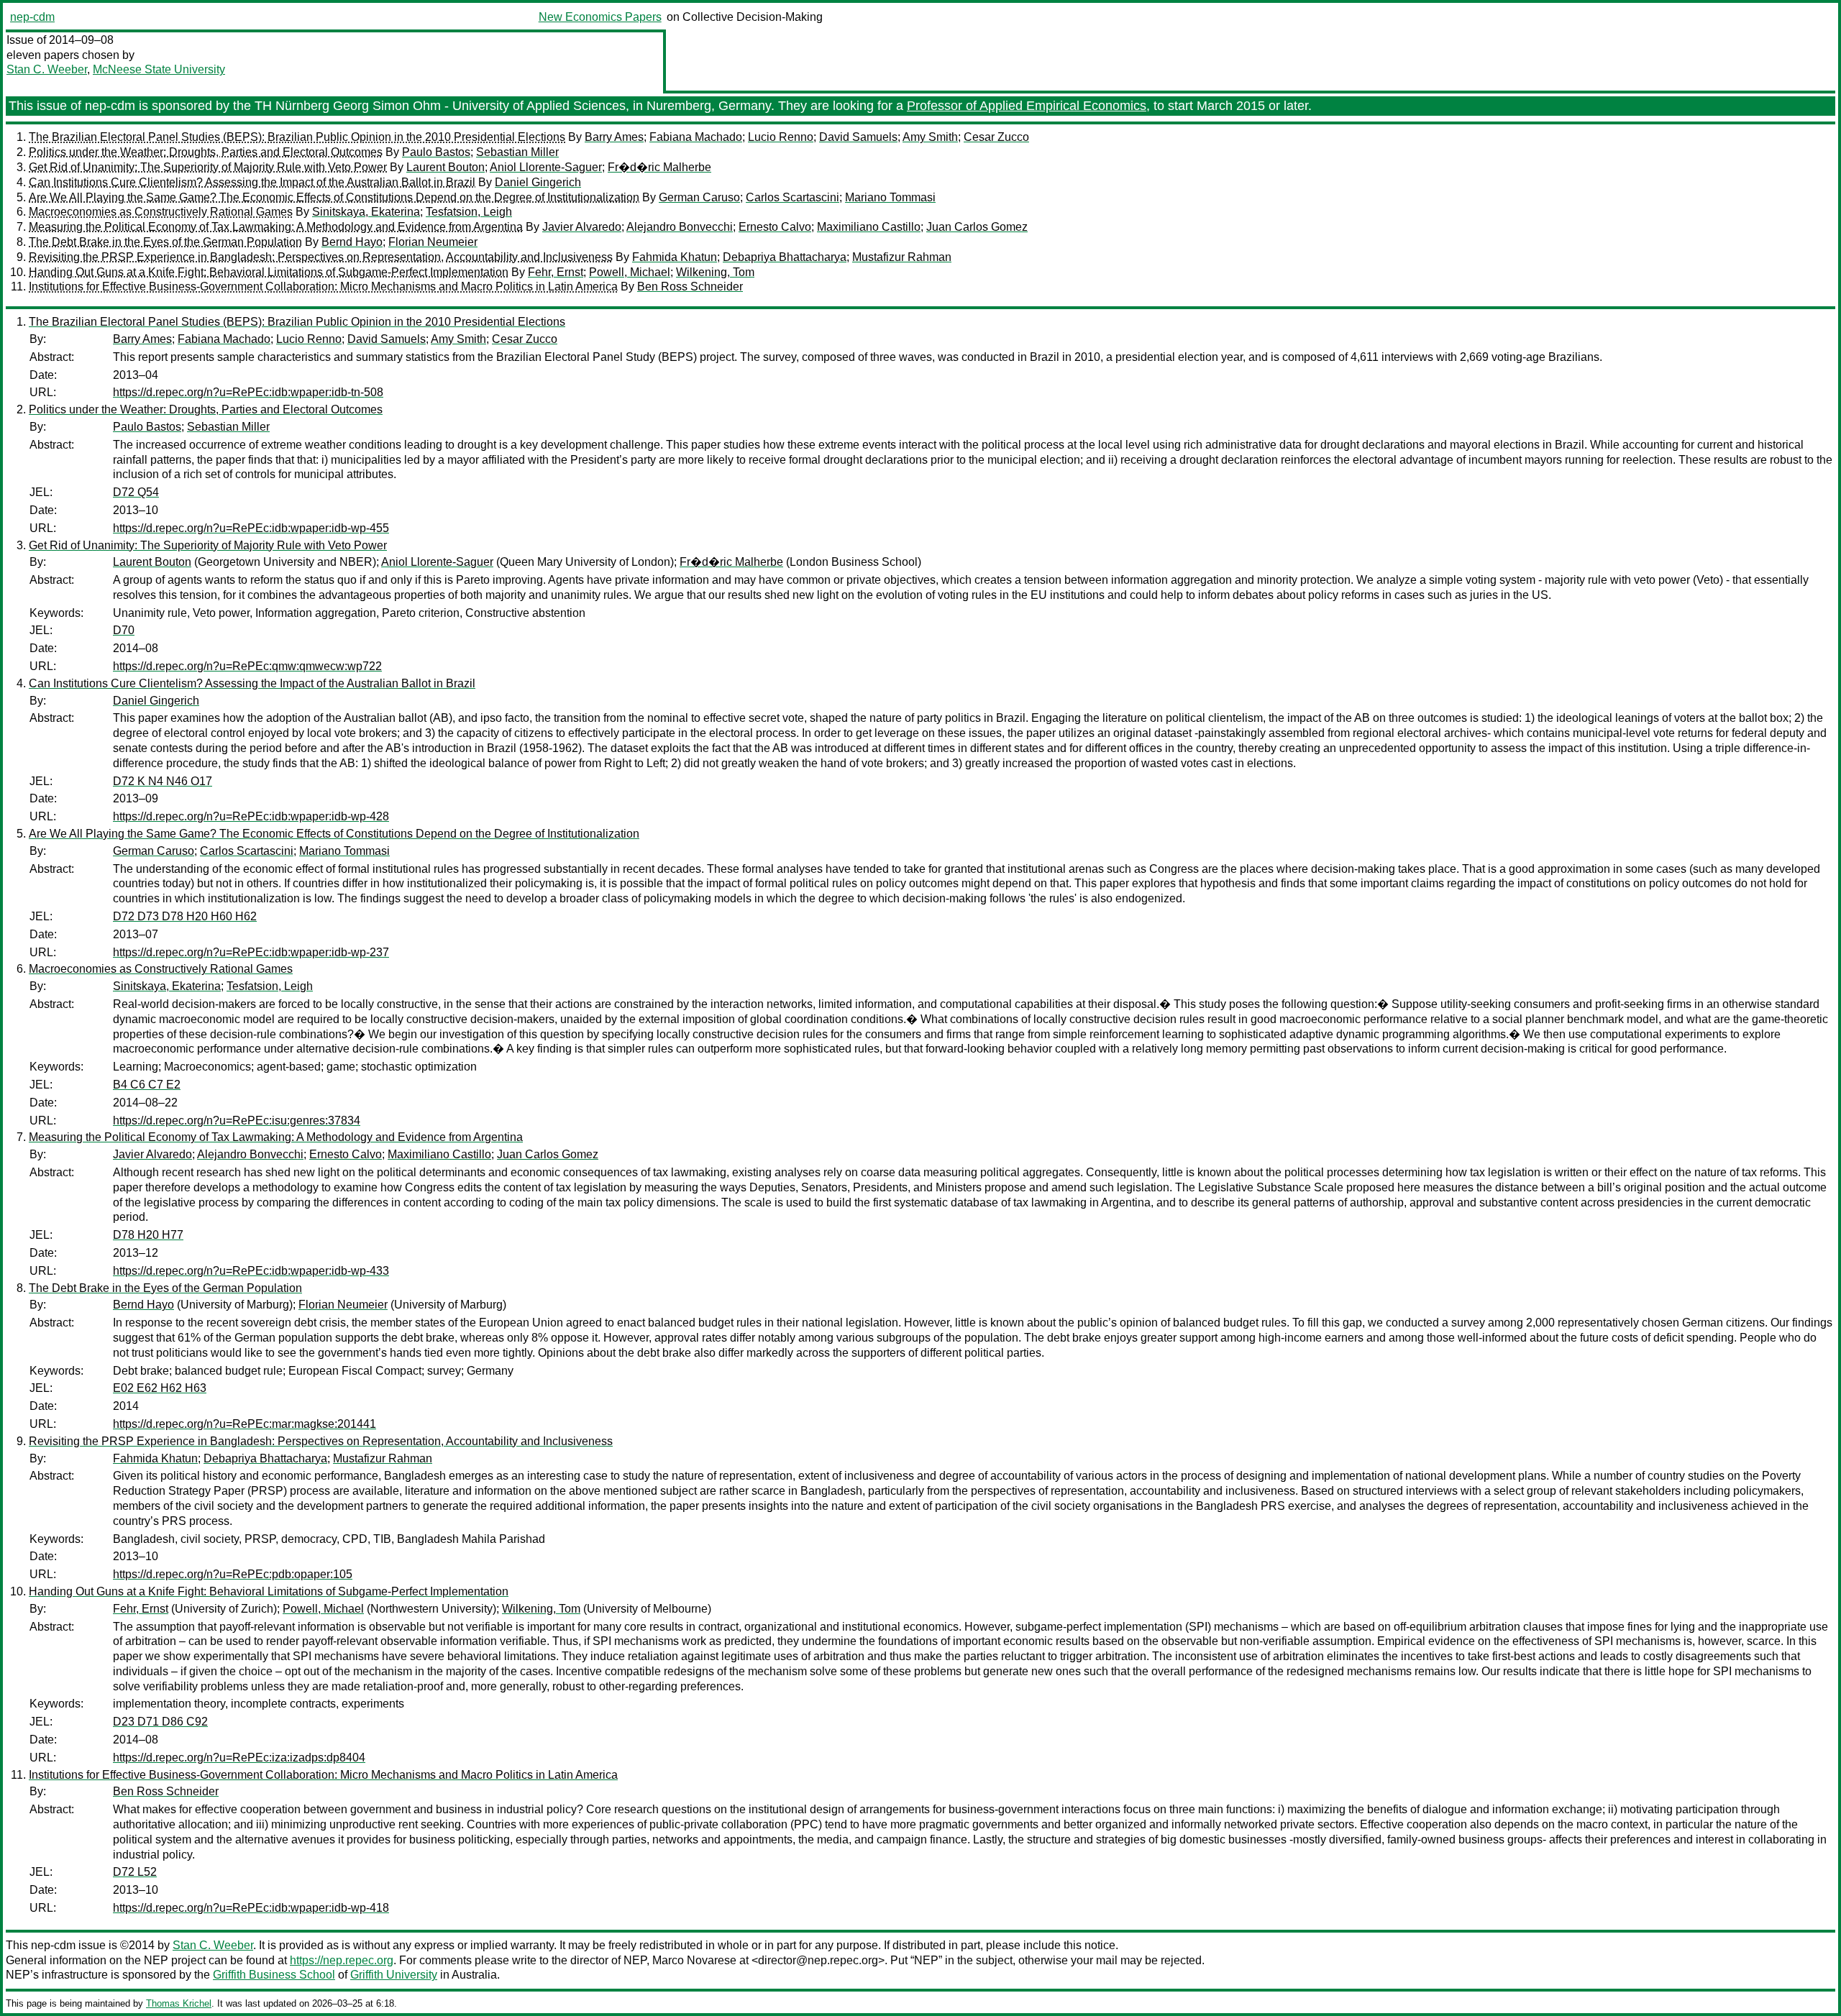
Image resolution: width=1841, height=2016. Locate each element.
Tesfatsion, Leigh (469, 212)
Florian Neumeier (433, 242)
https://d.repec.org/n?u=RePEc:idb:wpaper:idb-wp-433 (251, 1271)
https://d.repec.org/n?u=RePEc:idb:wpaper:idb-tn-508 (248, 392)
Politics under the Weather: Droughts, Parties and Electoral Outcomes (206, 152)
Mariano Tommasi (890, 197)
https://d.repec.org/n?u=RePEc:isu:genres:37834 (237, 1121)
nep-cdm (32, 17)
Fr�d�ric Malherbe (659, 167)
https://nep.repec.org (342, 1960)
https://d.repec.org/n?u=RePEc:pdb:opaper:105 (233, 1574)
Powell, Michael (630, 272)
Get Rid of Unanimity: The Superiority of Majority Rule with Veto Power (208, 167)
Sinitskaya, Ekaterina (366, 212)
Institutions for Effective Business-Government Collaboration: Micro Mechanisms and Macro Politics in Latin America (323, 287)
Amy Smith (930, 137)
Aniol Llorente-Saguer (546, 167)
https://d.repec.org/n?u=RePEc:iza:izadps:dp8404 (239, 1758)
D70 (124, 630)
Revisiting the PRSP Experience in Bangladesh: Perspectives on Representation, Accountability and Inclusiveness (321, 257)
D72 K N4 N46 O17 (163, 781)
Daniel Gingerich (538, 182)
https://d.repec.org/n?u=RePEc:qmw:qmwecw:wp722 (247, 666)
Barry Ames (614, 137)
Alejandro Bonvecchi (680, 227)
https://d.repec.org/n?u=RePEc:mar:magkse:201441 (245, 1424)
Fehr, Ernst (556, 272)
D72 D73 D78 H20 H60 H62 (185, 916)
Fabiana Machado (696, 137)
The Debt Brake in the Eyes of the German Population (165, 242)
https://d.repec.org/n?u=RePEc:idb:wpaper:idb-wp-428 (251, 816)
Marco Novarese (694, 1960)
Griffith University (394, 1975)
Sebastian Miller (517, 152)
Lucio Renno (781, 137)
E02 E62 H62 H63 (160, 1388)
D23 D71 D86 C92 (160, 1722)
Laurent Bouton (446, 167)
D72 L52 (135, 1872)
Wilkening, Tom (715, 272)
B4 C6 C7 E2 (147, 1085)
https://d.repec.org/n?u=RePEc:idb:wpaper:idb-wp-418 (251, 1908)
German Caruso (699, 197)
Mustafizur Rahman (902, 257)
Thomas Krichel (179, 2003)
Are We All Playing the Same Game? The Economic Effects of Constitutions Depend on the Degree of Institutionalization (334, 197)
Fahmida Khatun (675, 257)
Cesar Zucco (996, 137)
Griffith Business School (274, 1975)
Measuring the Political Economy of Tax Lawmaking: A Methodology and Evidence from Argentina (276, 227)
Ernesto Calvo (775, 227)
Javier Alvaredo (582, 227)
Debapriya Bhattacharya (785, 257)
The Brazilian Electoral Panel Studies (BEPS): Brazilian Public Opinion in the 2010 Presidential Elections (297, 137)
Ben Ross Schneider (690, 287)
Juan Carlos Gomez (977, 227)
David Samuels (858, 137)
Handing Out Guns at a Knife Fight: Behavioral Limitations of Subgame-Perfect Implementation (269, 272)
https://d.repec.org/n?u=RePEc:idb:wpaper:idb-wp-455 (251, 528)
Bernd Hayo (352, 242)
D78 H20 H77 (148, 1235)
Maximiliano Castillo (869, 227)
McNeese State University (159, 69)
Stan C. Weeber (47, 69)
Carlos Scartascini (792, 197)
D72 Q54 (136, 492)
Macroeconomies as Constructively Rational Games (161, 212)
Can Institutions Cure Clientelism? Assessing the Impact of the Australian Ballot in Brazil (252, 182)
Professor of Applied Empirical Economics (1027, 106)
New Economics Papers (600, 17)
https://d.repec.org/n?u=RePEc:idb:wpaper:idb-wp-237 (251, 952)
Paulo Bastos (436, 152)
